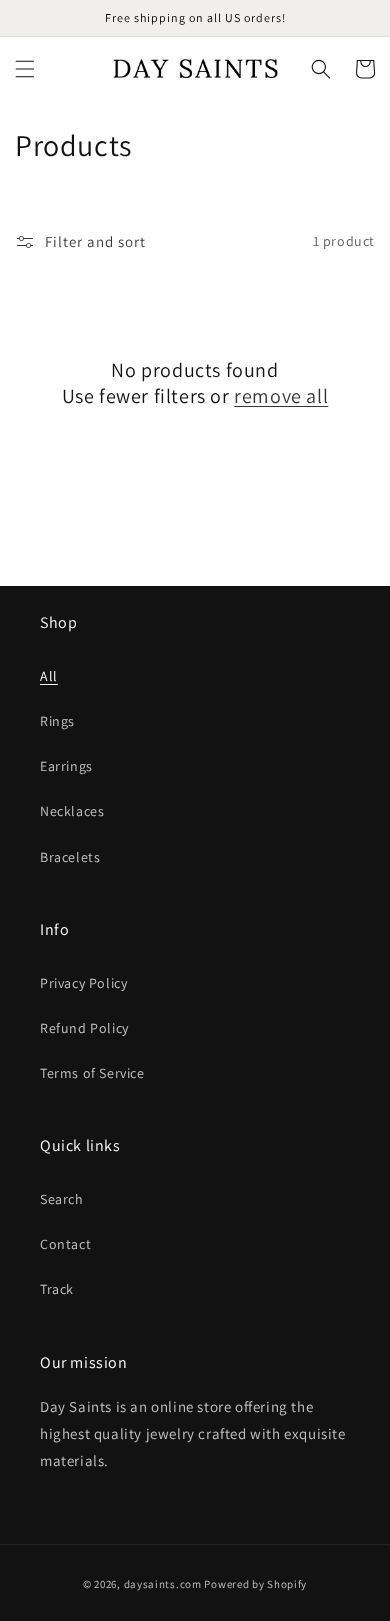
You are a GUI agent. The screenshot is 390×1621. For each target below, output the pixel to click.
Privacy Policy (83, 983)
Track (57, 1289)
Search (62, 1199)
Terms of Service (92, 1073)
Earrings (66, 766)
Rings (57, 721)
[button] (25, 69)
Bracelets (70, 857)
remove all (281, 396)
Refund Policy (84, 1028)
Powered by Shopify (255, 1584)
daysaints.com (163, 1584)
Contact (65, 1244)
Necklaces (72, 811)
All (49, 676)
